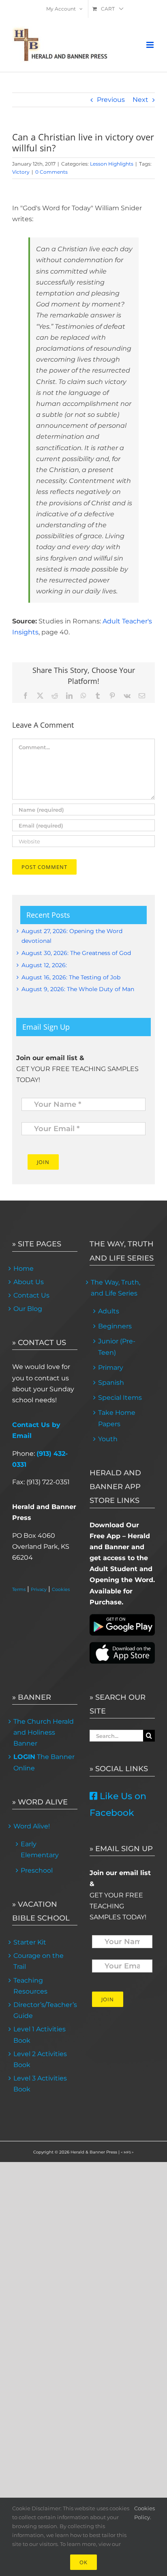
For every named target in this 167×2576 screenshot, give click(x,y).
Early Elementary (40, 1850)
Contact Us (31, 1295)
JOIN (43, 1162)
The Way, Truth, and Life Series (116, 1288)
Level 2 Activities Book (40, 2059)
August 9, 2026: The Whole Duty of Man (78, 989)
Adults (109, 1311)
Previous (111, 100)
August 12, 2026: (44, 965)
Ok (83, 2562)
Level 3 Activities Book (40, 2084)
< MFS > (127, 2152)
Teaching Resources (30, 1986)
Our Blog (28, 1309)
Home (24, 1269)
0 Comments (51, 172)
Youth (108, 1439)
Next (140, 100)
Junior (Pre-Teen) (117, 1347)
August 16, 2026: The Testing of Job (71, 977)
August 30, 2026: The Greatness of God (76, 953)
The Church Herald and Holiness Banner (44, 1732)
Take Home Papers (117, 1418)
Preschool (37, 1870)
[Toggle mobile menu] (151, 45)
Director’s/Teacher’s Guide (45, 2010)
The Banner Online (44, 1762)
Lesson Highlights (112, 164)
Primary (111, 1368)
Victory (21, 172)
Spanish (111, 1383)
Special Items (120, 1398)
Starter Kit (30, 1942)
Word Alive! (32, 1826)
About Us (29, 1282)
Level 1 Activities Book (40, 2035)
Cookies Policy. (145, 2513)
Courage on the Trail (39, 1961)
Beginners (115, 1326)
